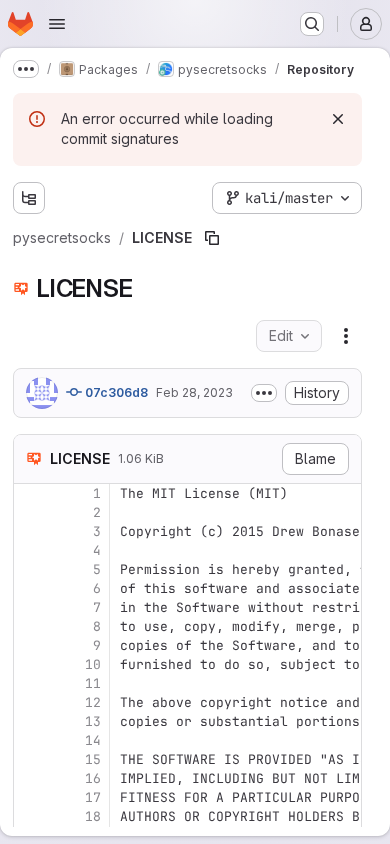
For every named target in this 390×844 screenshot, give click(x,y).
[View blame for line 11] (31, 683)
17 (93, 797)
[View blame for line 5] (31, 569)
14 (93, 740)
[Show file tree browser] (29, 198)
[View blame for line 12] (31, 702)
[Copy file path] (212, 238)
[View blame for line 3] (31, 531)
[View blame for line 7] (31, 607)
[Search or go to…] (312, 24)
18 (93, 816)
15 (93, 759)
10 (93, 664)
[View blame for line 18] (31, 816)
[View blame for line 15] (31, 759)
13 (93, 721)
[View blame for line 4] (31, 550)
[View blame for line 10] (31, 664)
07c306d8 (115, 392)
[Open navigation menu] (57, 24)
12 (93, 702)
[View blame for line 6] (31, 588)
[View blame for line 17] (31, 797)
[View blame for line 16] (31, 778)
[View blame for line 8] (31, 626)
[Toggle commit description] (264, 393)
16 (93, 778)
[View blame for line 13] (31, 721)
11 (93, 683)
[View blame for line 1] (31, 493)
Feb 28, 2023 (194, 392)
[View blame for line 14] (31, 740)
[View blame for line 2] (31, 512)
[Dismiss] (338, 119)
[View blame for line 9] (31, 645)
